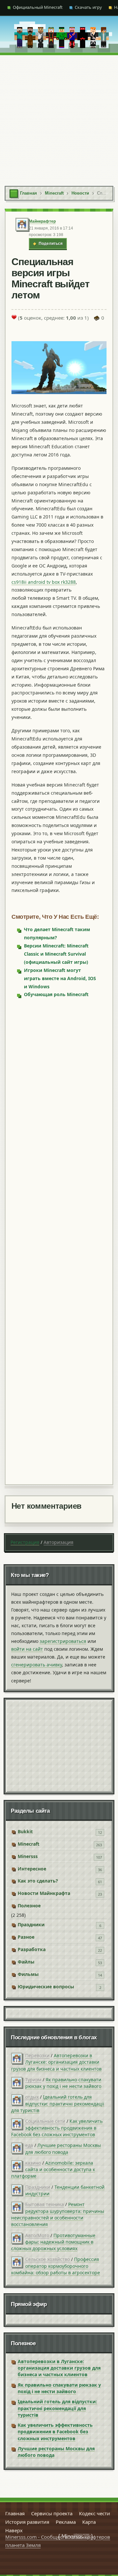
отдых (32, 2097)
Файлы (26, 1962)
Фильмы (28, 1974)
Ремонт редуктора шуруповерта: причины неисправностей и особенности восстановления (58, 2214)
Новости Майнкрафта (44, 1893)
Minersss (28, 1856)
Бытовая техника (45, 2204)
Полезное (29, 1906)
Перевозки (37, 2055)
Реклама (66, 2522)
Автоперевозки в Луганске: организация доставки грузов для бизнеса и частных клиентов (56, 2062)
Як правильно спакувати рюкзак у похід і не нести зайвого (63, 2083)
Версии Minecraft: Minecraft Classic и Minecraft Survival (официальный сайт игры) (56, 954)
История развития (27, 2522)
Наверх (14, 2530)
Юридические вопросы (46, 1987)
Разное (26, 1937)
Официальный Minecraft (38, 7)
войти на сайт (27, 1649)
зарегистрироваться (63, 1641)
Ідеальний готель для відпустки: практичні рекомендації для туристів (58, 2104)
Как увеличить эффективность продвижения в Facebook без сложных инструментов (57, 2128)
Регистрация (25, 1542)
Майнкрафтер (42, 221)
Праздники (31, 1924)
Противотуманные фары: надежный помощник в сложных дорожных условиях (53, 2242)
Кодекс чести (95, 2513)
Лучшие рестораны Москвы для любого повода (63, 2148)
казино (33, 2163)
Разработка (32, 1949)
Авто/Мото (37, 2235)
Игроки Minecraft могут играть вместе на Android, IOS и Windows (60, 978)
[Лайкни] (14, 317)
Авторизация (59, 1542)
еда (29, 2145)
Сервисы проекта (52, 2513)
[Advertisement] (59, 117)
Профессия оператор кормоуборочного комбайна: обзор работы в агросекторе (56, 2266)
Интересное (32, 1869)
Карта (89, 2522)
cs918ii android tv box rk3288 (44, 582)
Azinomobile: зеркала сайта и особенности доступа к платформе (53, 2170)
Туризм (33, 2080)
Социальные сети (45, 2121)
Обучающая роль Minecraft (56, 994)
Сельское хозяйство (48, 2259)
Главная (15, 2513)
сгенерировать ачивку (37, 1665)
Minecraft (29, 1844)
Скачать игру (88, 7)
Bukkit (25, 1831)
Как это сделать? (38, 1881)
